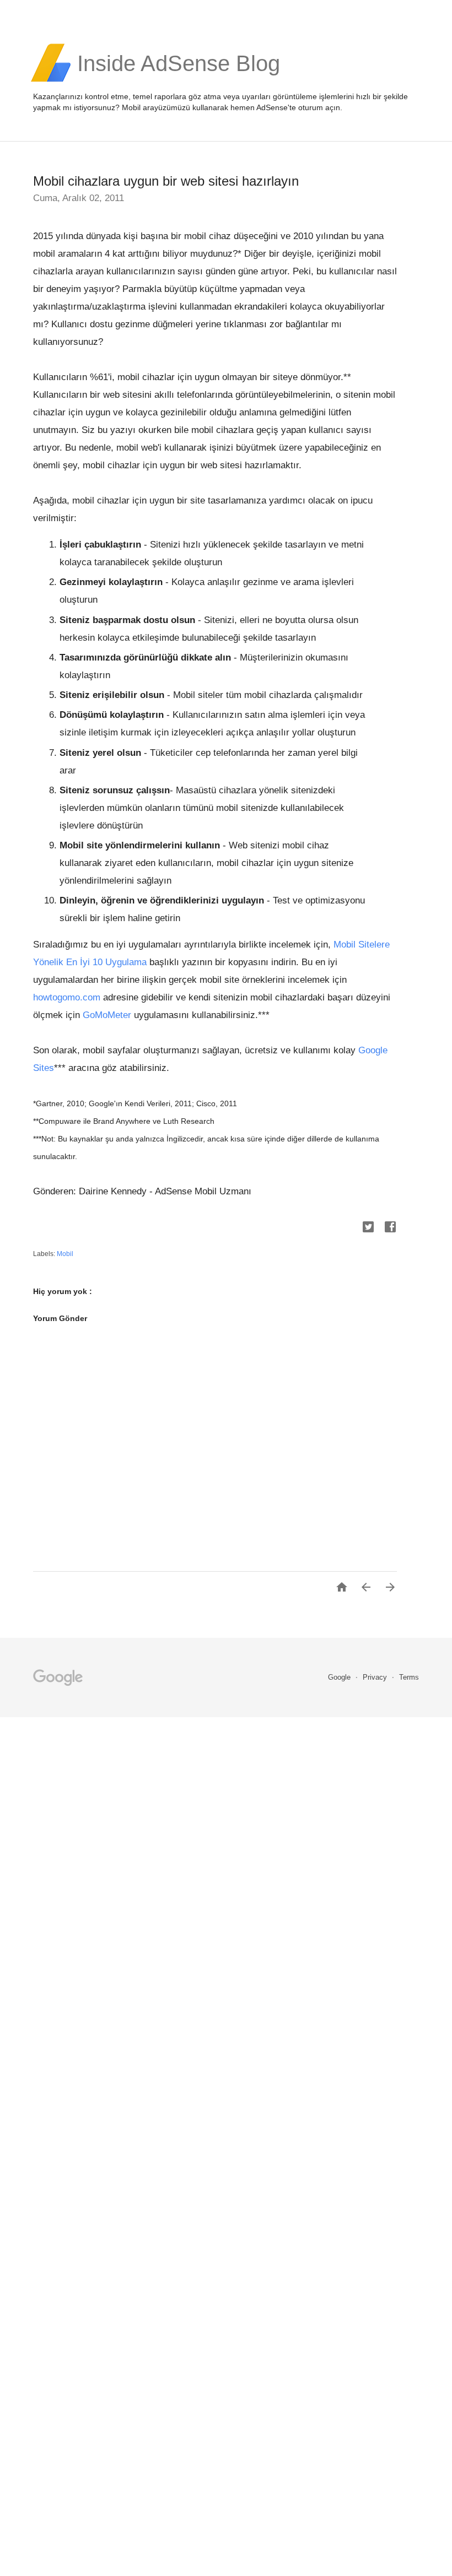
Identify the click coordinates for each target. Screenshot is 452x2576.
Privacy (376, 1677)
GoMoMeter (107, 1015)
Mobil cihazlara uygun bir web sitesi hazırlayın (166, 181)
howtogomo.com (67, 997)
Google (340, 1677)
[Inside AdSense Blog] (179, 80)
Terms (409, 1677)
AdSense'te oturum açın (298, 107)
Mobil (65, 1254)
